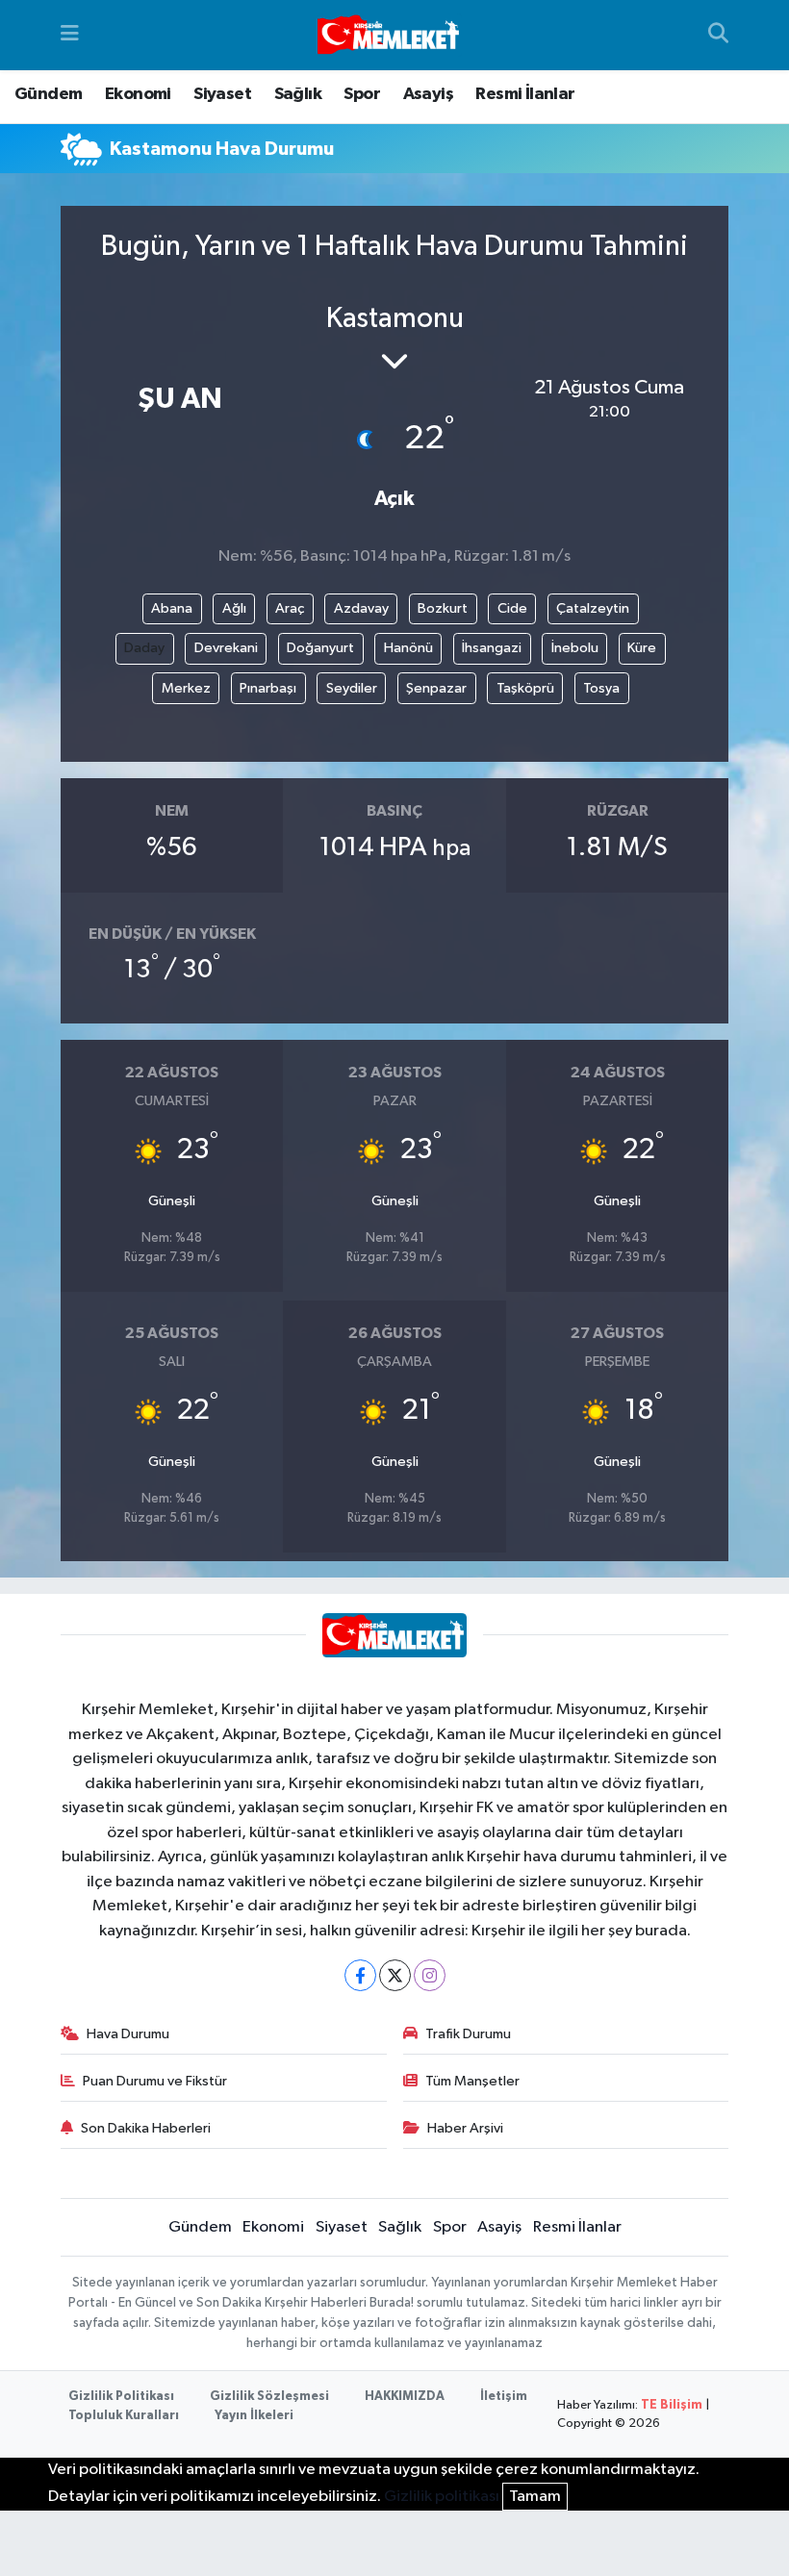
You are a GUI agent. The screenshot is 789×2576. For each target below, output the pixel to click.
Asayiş (428, 94)
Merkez (186, 688)
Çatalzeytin (593, 608)
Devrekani (226, 648)
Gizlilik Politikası (121, 2397)
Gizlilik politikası (442, 2497)
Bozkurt (443, 608)
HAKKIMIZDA (405, 2397)
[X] (395, 1975)
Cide (512, 608)
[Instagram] (430, 1975)
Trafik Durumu (468, 2034)
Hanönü (408, 648)
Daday (144, 648)
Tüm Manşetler (472, 2081)
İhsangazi (492, 648)
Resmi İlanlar (525, 94)
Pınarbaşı (268, 688)
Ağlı (234, 608)
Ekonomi (138, 94)
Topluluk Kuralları (124, 2416)
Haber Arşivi (465, 2128)
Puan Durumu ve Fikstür (155, 2081)
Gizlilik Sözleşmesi (269, 2397)
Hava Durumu (128, 2034)
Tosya (601, 688)
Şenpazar (436, 688)
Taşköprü (525, 688)
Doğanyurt (320, 648)
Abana (172, 608)
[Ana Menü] (70, 35)
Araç (290, 608)
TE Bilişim (672, 2405)
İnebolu (575, 648)
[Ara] (718, 36)
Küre (642, 648)
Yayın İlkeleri (254, 2416)
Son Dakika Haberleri (146, 2128)
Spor (362, 94)
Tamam (535, 2497)
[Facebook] (360, 1975)
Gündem (48, 94)
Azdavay (361, 608)
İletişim (504, 2397)
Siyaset (222, 94)
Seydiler (352, 688)
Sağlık (298, 94)
